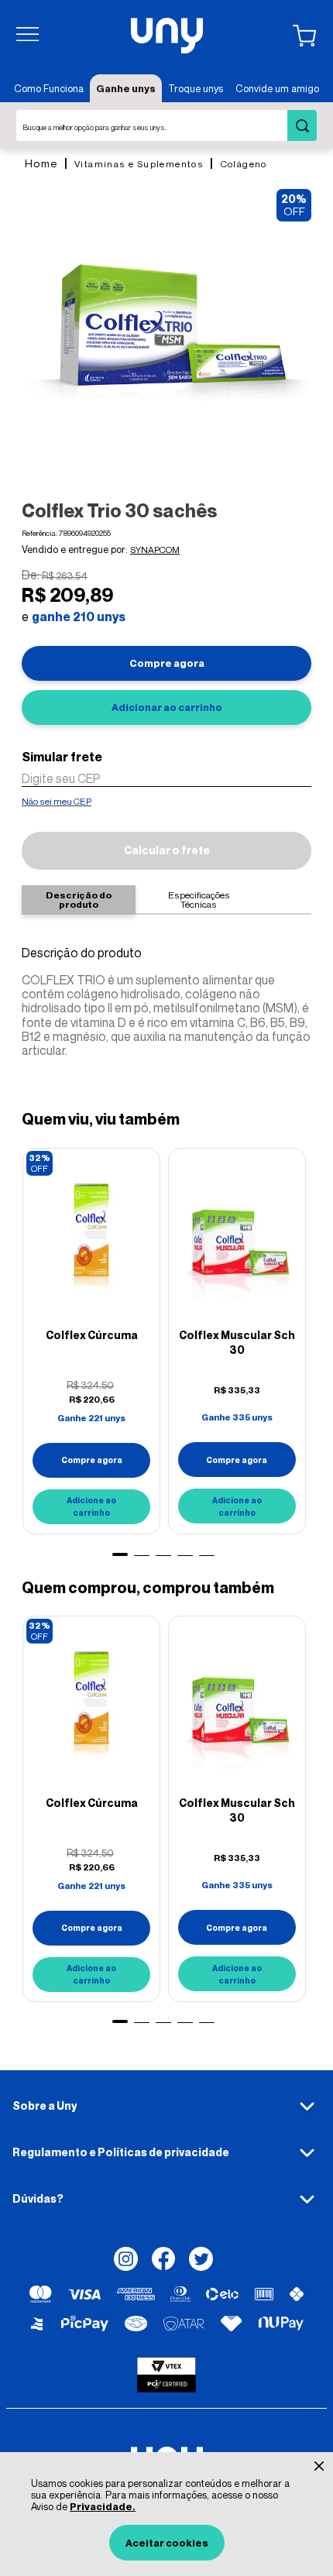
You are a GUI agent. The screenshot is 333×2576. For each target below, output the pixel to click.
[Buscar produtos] (302, 125)
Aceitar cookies (167, 2543)
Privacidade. (103, 2506)
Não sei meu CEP (57, 801)
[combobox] (166, 125)
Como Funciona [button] (49, 88)
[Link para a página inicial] (41, 163)
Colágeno (244, 164)
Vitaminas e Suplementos (139, 164)
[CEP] (166, 768)
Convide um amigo (277, 88)
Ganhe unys (126, 88)
